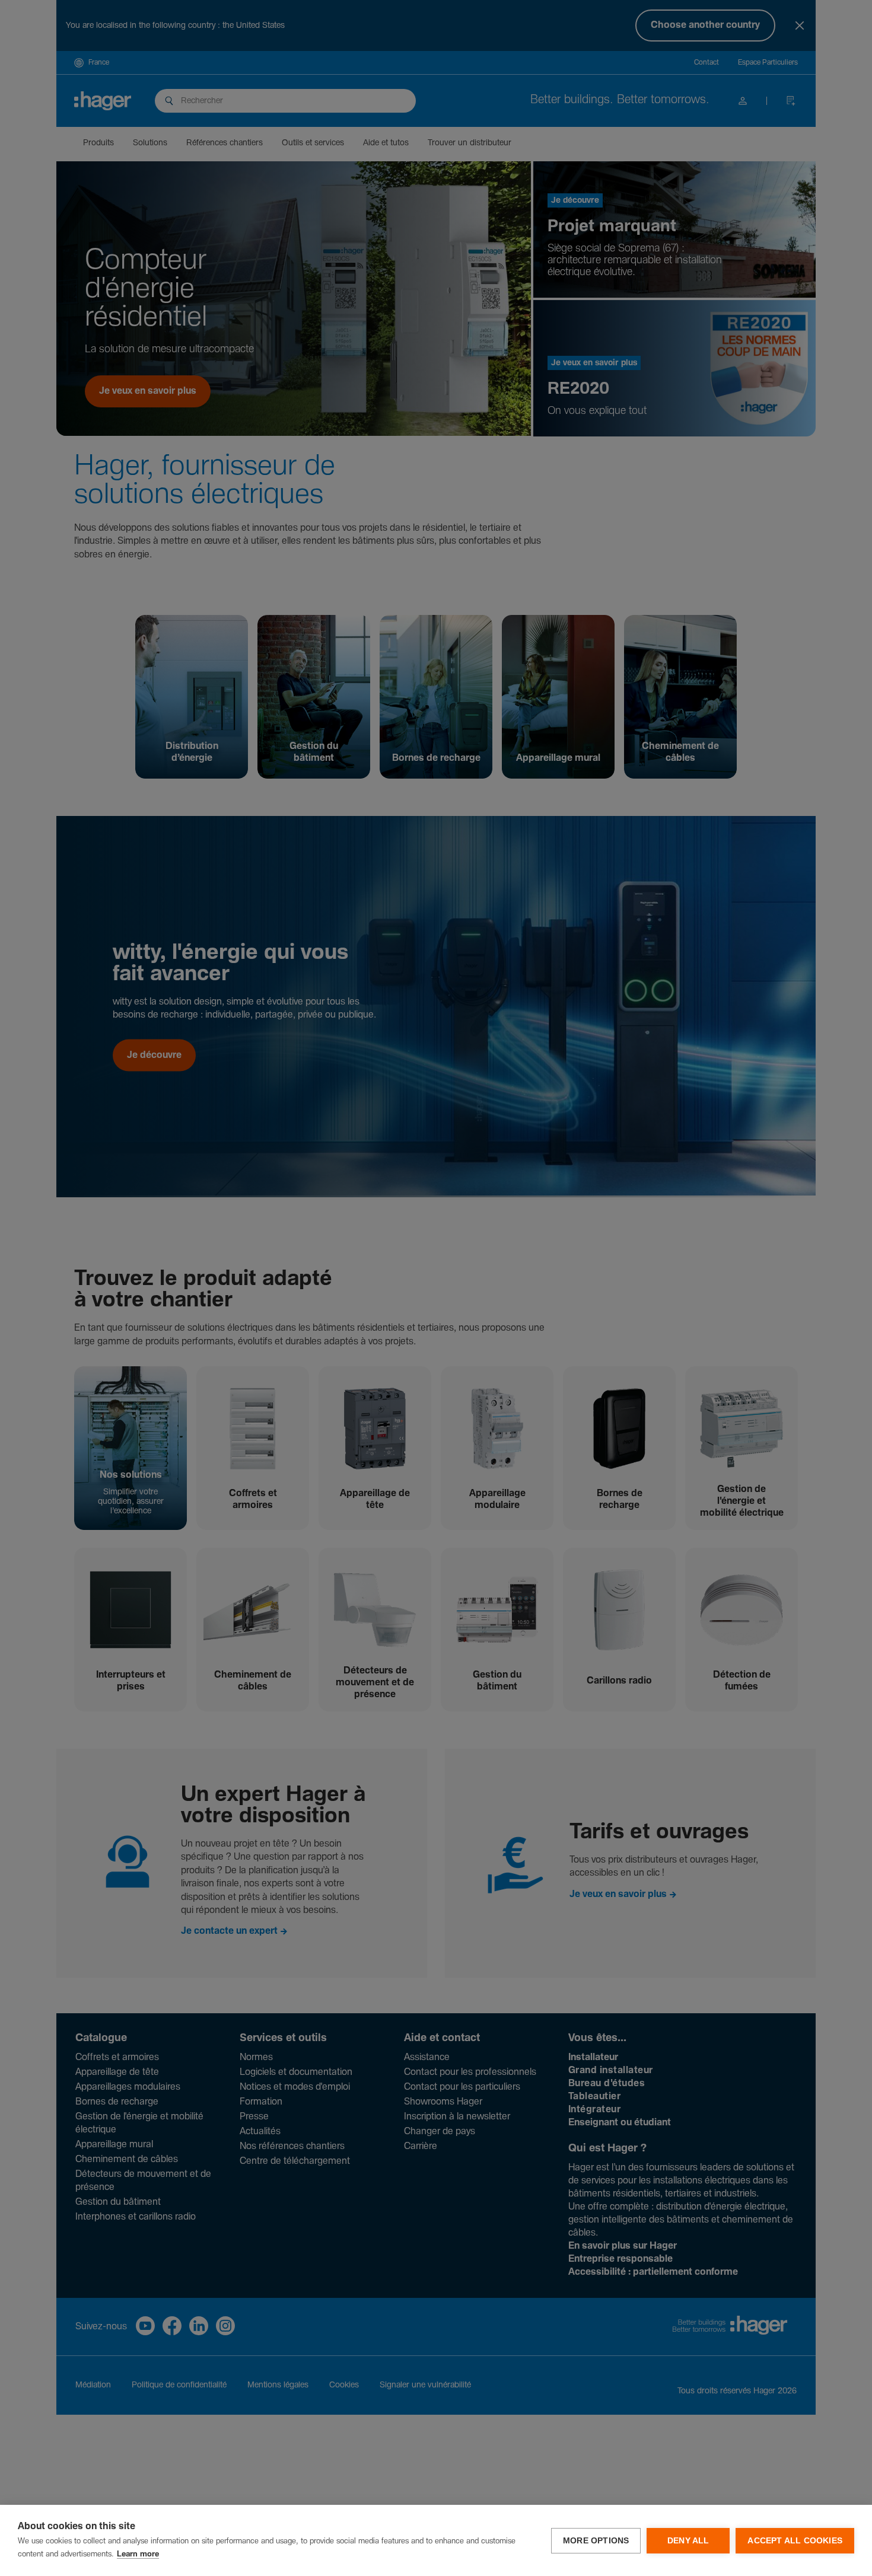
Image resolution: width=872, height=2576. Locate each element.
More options (596, 2541)
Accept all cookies (795, 2541)
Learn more (138, 2554)
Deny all (688, 2541)
